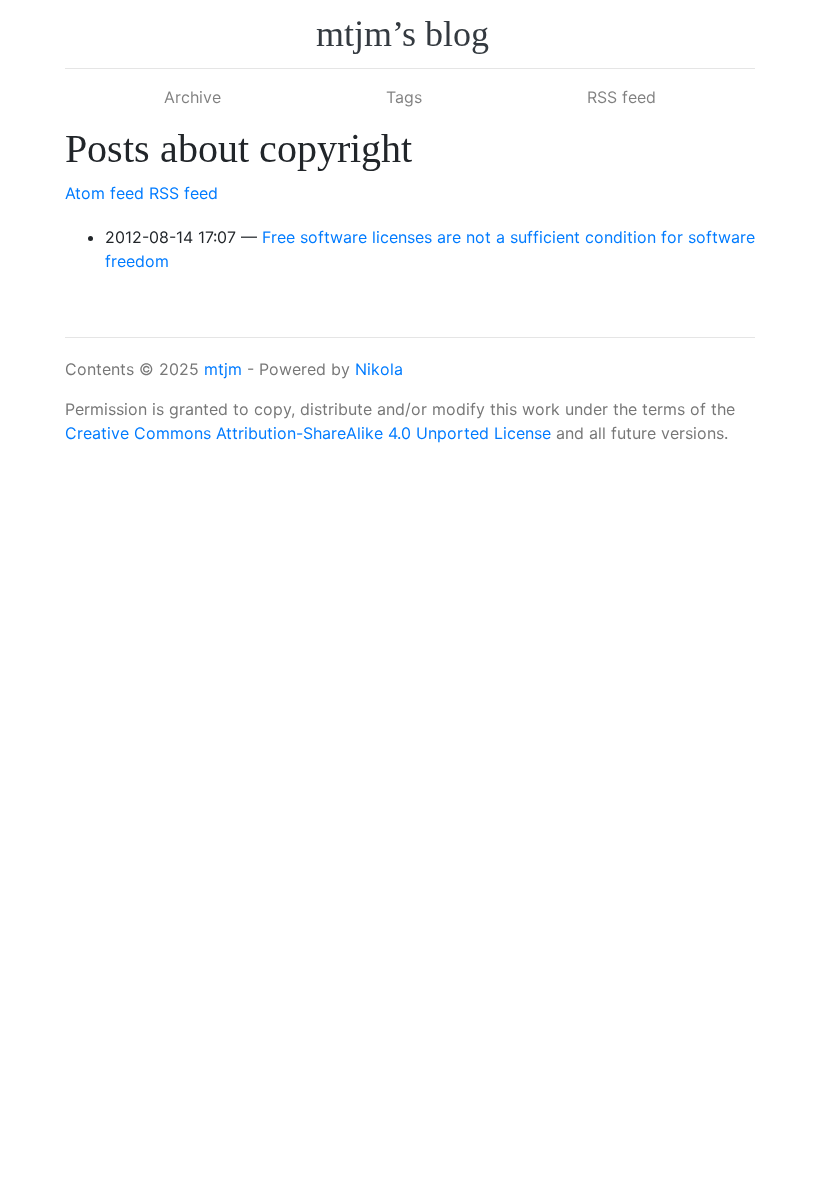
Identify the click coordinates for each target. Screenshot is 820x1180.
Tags (404, 97)
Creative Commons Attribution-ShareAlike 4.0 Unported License (308, 433)
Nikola (379, 369)
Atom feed (104, 193)
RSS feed (621, 97)
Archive (192, 97)
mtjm (223, 369)
